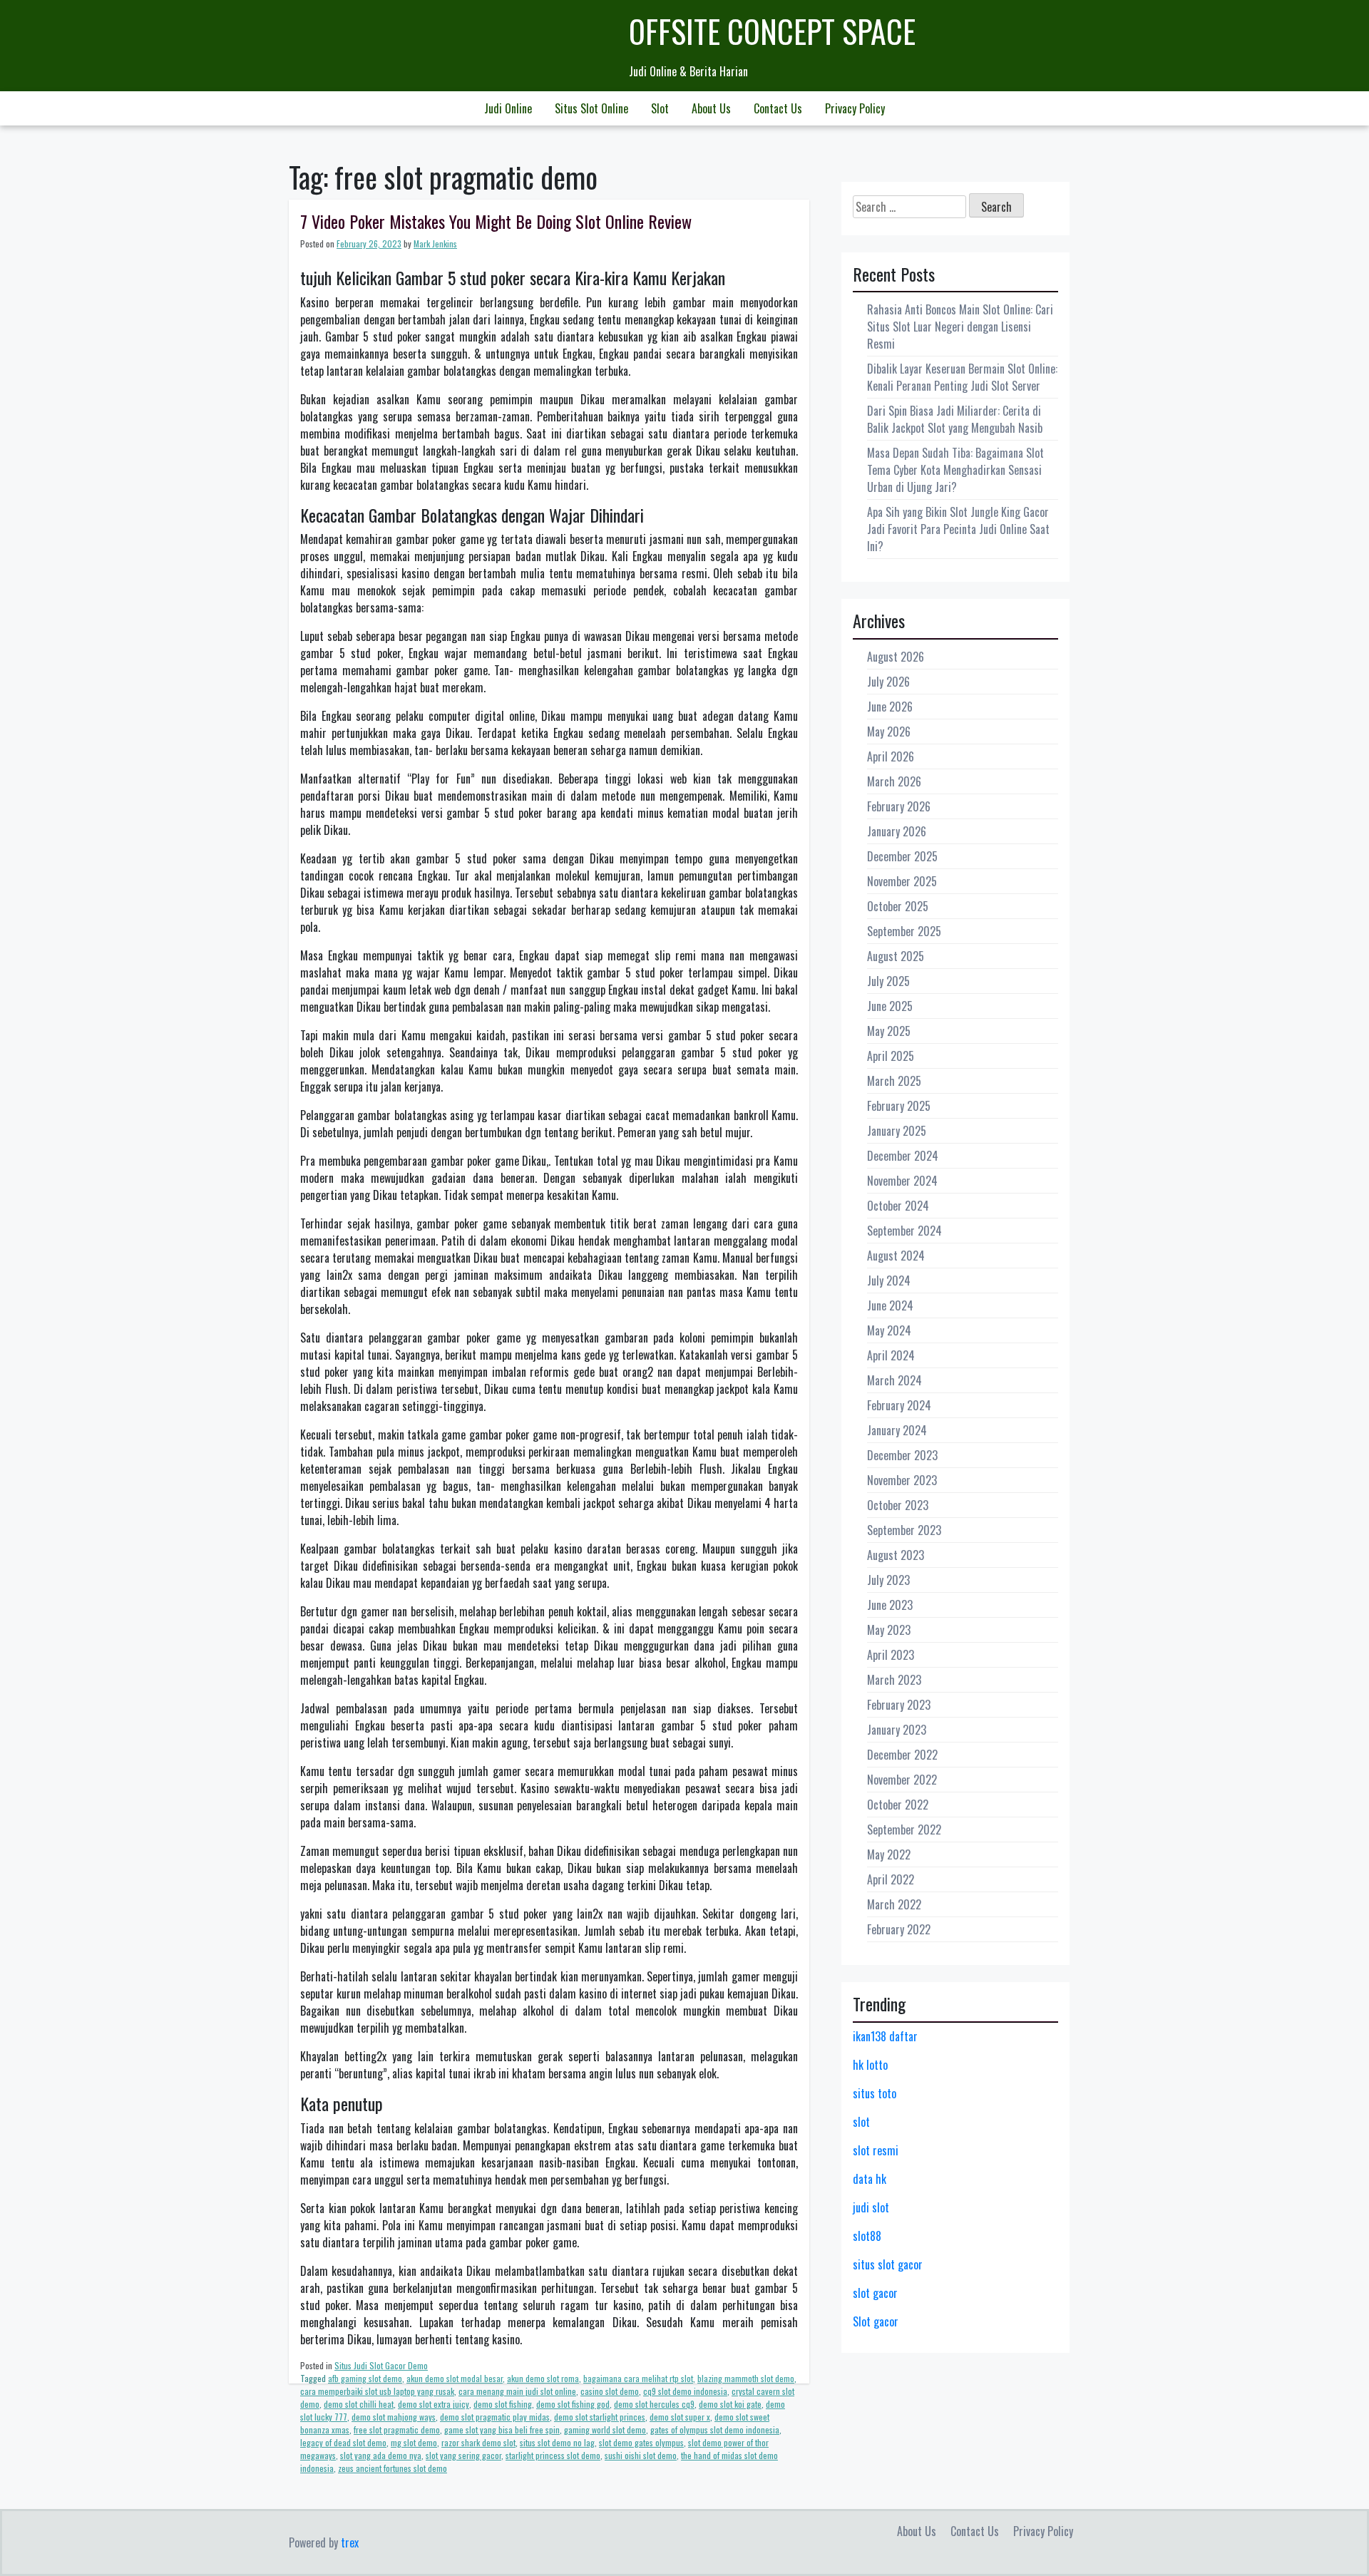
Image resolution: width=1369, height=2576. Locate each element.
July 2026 (888, 682)
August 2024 (896, 1256)
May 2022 (889, 1854)
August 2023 (896, 1555)
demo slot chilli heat (359, 2404)
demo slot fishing (503, 2404)
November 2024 (902, 1181)
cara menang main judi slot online (517, 2391)
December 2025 (902, 856)
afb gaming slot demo (365, 2378)
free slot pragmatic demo (397, 2429)
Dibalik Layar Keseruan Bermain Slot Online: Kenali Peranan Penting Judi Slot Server (962, 377)
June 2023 (890, 1605)
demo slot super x (680, 2417)
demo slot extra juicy (434, 2404)
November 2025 (902, 881)
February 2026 (899, 806)
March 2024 (894, 1380)
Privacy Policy (855, 108)
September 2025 (904, 931)
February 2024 (899, 1405)
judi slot (871, 2207)
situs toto (875, 2093)
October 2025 (898, 906)
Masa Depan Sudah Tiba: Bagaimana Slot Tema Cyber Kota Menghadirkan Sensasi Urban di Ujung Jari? (955, 470)
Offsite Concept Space (772, 31)
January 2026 (897, 831)
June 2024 (890, 1305)
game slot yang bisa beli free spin (502, 2429)
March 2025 (894, 1081)
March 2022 (894, 1904)
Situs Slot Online (591, 108)
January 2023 (897, 1730)
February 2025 (899, 1106)
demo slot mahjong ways (394, 2417)
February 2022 (899, 1929)
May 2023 (889, 1630)
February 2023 (899, 1705)
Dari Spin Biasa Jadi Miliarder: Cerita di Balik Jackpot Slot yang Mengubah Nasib (955, 419)
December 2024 (903, 1156)
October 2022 (898, 1805)
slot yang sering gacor (463, 2455)
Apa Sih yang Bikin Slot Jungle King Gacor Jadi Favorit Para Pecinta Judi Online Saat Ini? (958, 529)
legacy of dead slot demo (343, 2442)
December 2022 (902, 1755)
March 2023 (894, 1680)
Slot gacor (876, 2321)
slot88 (867, 2236)
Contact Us (778, 108)
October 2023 (898, 1505)
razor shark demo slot (478, 2442)
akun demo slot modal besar (455, 2378)
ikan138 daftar (885, 2036)
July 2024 (889, 1281)
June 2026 (890, 707)
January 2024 (897, 1430)
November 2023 (902, 1480)
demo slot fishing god (573, 2404)
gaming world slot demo (605, 2429)
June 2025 (890, 1006)
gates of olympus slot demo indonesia (715, 2429)
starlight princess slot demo (553, 2455)
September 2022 (904, 1830)
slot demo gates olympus (641, 2442)
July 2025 (888, 981)
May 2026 (889, 732)
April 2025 (891, 1056)
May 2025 (889, 1031)
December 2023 (902, 1455)
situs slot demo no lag (557, 2442)
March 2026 (894, 781)
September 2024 (904, 1231)
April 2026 (891, 756)
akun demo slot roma (543, 2378)
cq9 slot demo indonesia (685, 2391)
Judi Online (508, 108)
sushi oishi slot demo (641, 2455)
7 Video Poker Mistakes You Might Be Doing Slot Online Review (496, 221)
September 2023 (904, 1530)
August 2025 (896, 956)
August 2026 (896, 657)
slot (861, 2122)
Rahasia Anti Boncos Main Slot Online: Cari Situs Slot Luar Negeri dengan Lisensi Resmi (960, 327)
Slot (660, 108)
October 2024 (898, 1206)
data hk (870, 2179)
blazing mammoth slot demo (746, 2378)
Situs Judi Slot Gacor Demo (381, 2365)
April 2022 (891, 1879)
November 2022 (902, 1780)
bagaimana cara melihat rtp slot (638, 2378)
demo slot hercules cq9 (654, 2404)
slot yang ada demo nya (381, 2455)
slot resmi (876, 2150)
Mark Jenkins (435, 243)
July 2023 (888, 1580)
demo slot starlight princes (600, 2417)
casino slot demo (610, 2391)
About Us (711, 108)
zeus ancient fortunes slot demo (393, 2468)
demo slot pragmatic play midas (495, 2417)
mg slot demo (414, 2442)
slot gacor (875, 2293)
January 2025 (897, 1131)
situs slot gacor (888, 2264)
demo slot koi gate (730, 2404)
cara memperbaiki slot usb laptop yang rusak (377, 2391)
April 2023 (891, 1655)
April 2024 (891, 1355)
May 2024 (889, 1330)
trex (350, 2542)
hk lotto (870, 2065)
